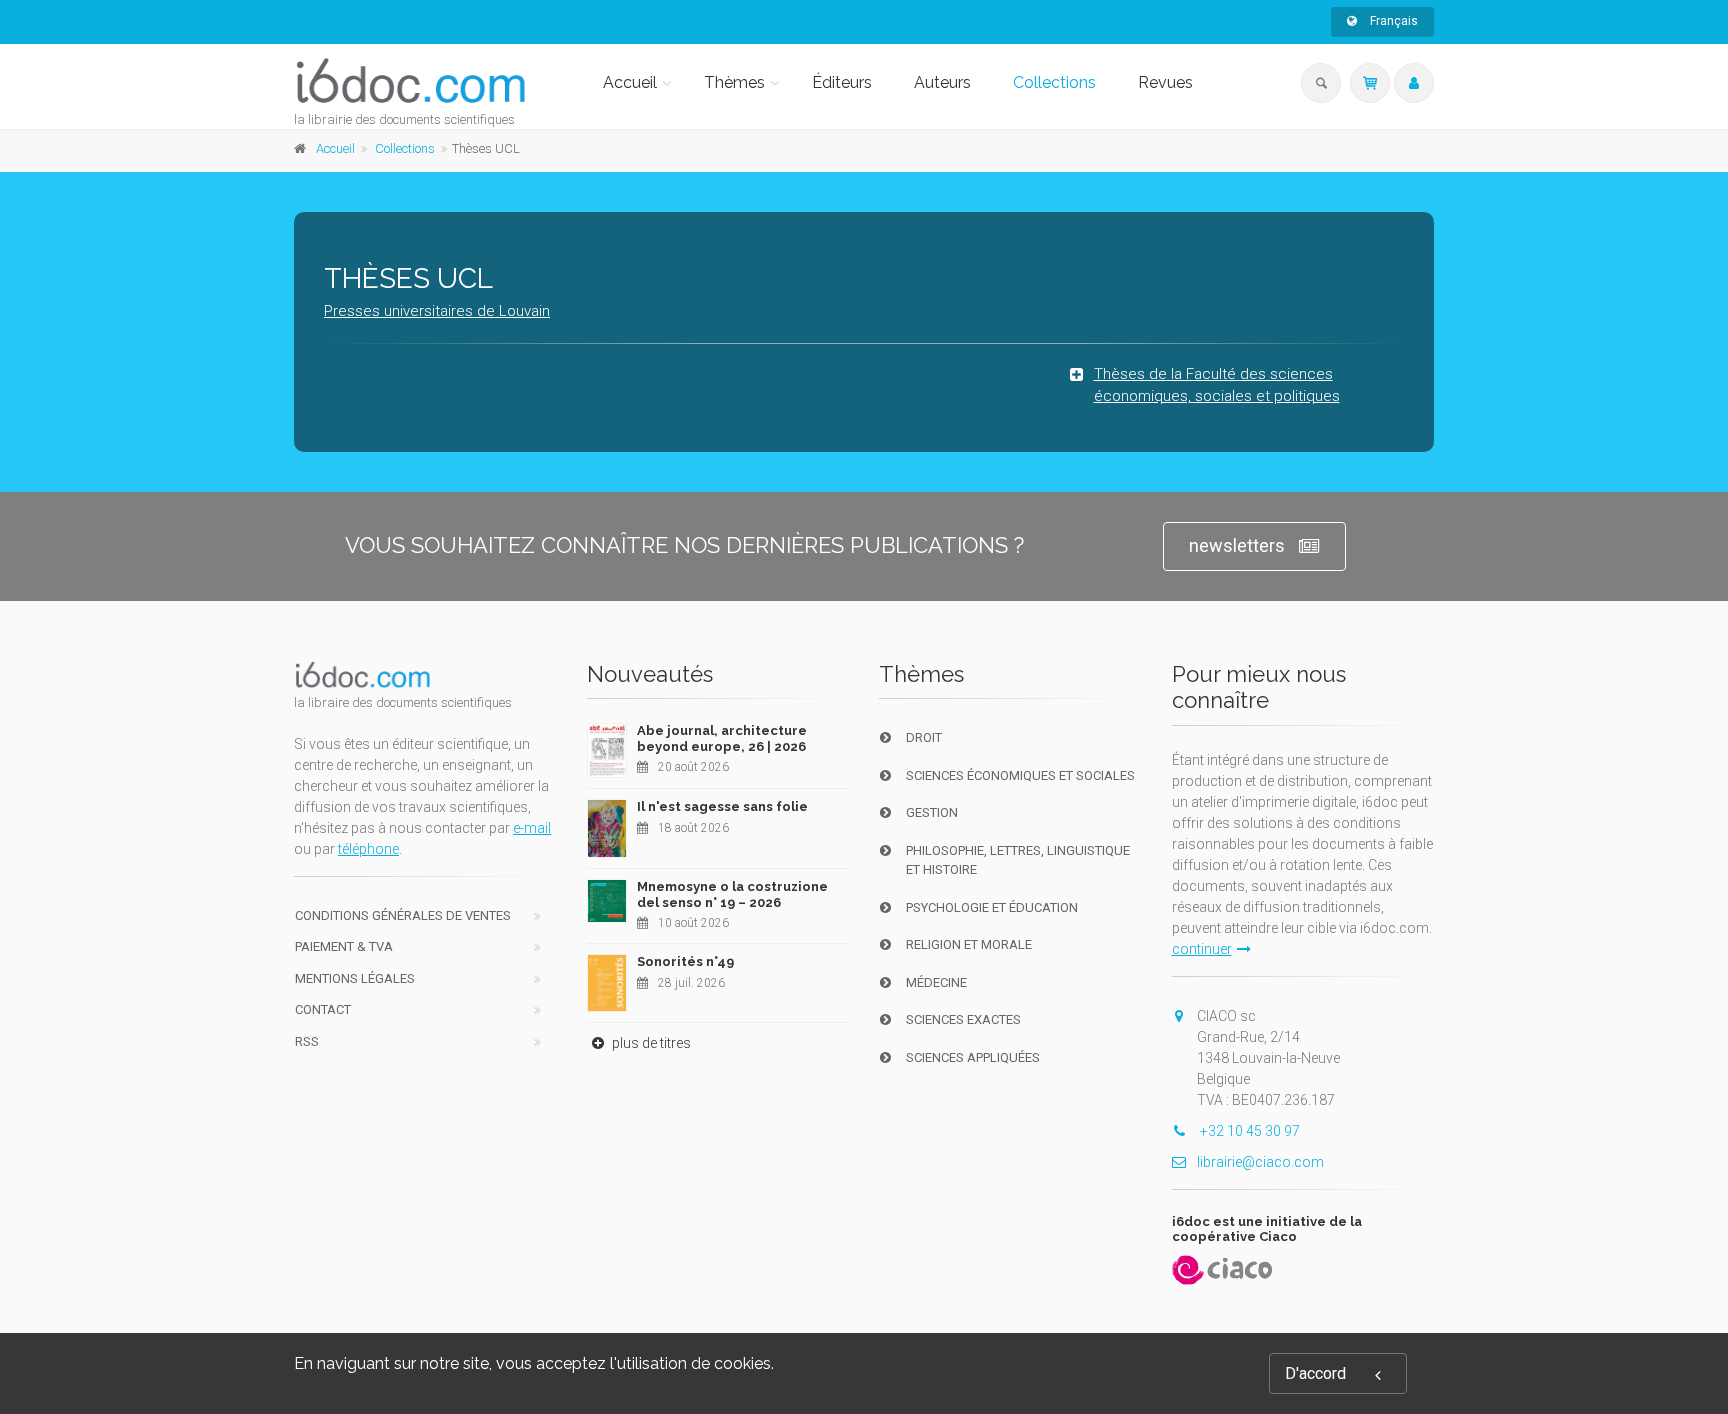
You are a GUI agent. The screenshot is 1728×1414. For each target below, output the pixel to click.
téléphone (368, 849)
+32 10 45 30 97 (1248, 1131)
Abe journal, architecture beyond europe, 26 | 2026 (722, 738)
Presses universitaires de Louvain (437, 311)
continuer (1202, 949)
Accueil (630, 82)
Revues (1165, 82)
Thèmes (734, 82)
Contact (323, 1009)
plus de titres (650, 1043)
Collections (1054, 82)
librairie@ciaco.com (1260, 1162)
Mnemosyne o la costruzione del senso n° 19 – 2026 (732, 894)
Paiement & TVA (344, 946)
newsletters (1237, 545)
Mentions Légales (355, 978)
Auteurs (942, 82)
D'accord (1315, 1373)
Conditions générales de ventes (403, 915)
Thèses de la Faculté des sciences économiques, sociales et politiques (1217, 385)
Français (1392, 21)
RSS (307, 1041)
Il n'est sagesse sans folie (722, 806)
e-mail (532, 828)
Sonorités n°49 (685, 961)
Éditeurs (842, 82)
